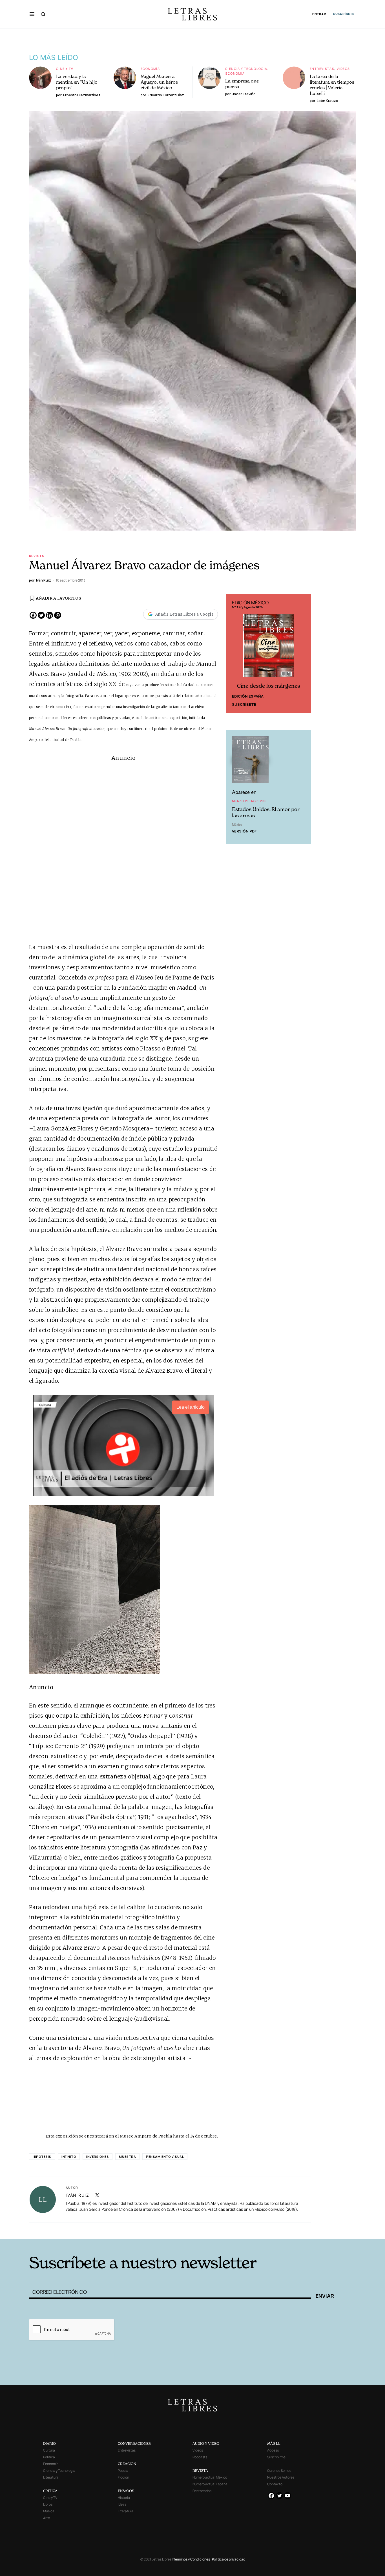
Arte (47, 2518)
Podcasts (200, 2457)
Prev (234, 654)
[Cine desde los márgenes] (269, 648)
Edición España (248, 696)
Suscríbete (244, 704)
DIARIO (49, 2443)
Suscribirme (276, 2457)
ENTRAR (319, 14)
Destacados (202, 2491)
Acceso (273, 2450)
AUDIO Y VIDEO (206, 2443)
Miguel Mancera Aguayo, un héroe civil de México (159, 82)
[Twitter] (41, 615)
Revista (37, 556)
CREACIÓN (127, 2464)
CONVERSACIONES (134, 2443)
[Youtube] (288, 2496)
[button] (32, 14)
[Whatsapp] (58, 615)
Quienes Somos (279, 2471)
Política (49, 2457)
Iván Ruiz (78, 2195)
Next (304, 654)
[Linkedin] (49, 615)
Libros (48, 2504)
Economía (150, 69)
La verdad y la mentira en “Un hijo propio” (77, 82)
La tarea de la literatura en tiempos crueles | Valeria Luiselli (332, 85)
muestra (127, 2157)
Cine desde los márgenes (269, 686)
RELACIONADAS (105, 2230)
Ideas (122, 2504)
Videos (343, 69)
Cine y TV (65, 69)
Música (49, 2511)
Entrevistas (322, 69)
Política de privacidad (229, 2559)
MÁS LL (274, 2443)
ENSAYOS (126, 2491)
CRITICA (50, 2491)
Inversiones (98, 2157)
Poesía (123, 2471)
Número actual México (210, 2477)
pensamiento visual (165, 2157)
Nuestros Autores (281, 2477)
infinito (69, 2157)
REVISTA (200, 2471)
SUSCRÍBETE (344, 14)
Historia (124, 2498)
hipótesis (42, 2157)
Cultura (49, 2450)
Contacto (275, 2484)
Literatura (51, 2477)
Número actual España (210, 2484)
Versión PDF (244, 831)
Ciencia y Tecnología (246, 69)
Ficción (123, 2477)
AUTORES (269, 2230)
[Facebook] (33, 615)
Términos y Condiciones (192, 2559)
